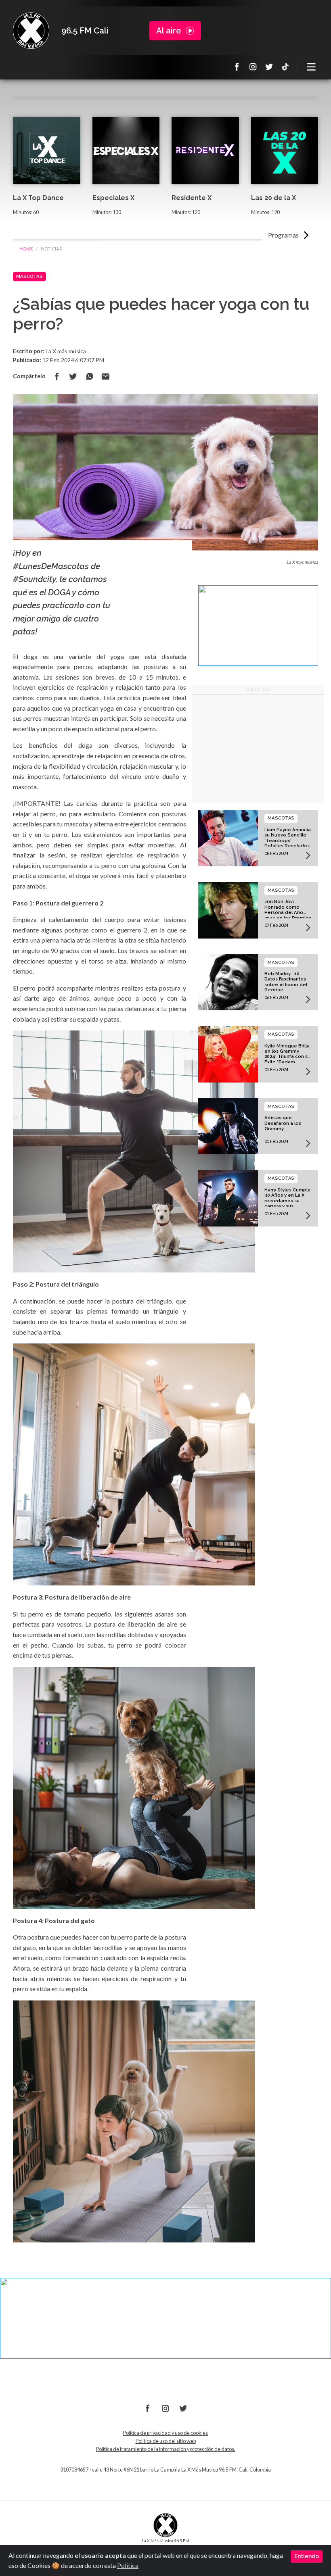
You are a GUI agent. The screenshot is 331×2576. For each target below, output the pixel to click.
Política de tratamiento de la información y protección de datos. (166, 2449)
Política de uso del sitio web (166, 2441)
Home (26, 249)
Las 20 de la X (273, 198)
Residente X (192, 198)
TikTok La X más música (285, 67)
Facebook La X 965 (237, 67)
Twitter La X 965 (269, 67)
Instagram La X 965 (253, 67)
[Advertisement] (258, 749)
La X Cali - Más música (31, 31)
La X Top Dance (38, 198)
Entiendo (307, 2556)
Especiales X (113, 198)
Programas (283, 235)
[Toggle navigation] (312, 67)
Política (128, 2565)
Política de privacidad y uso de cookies (165, 2433)
